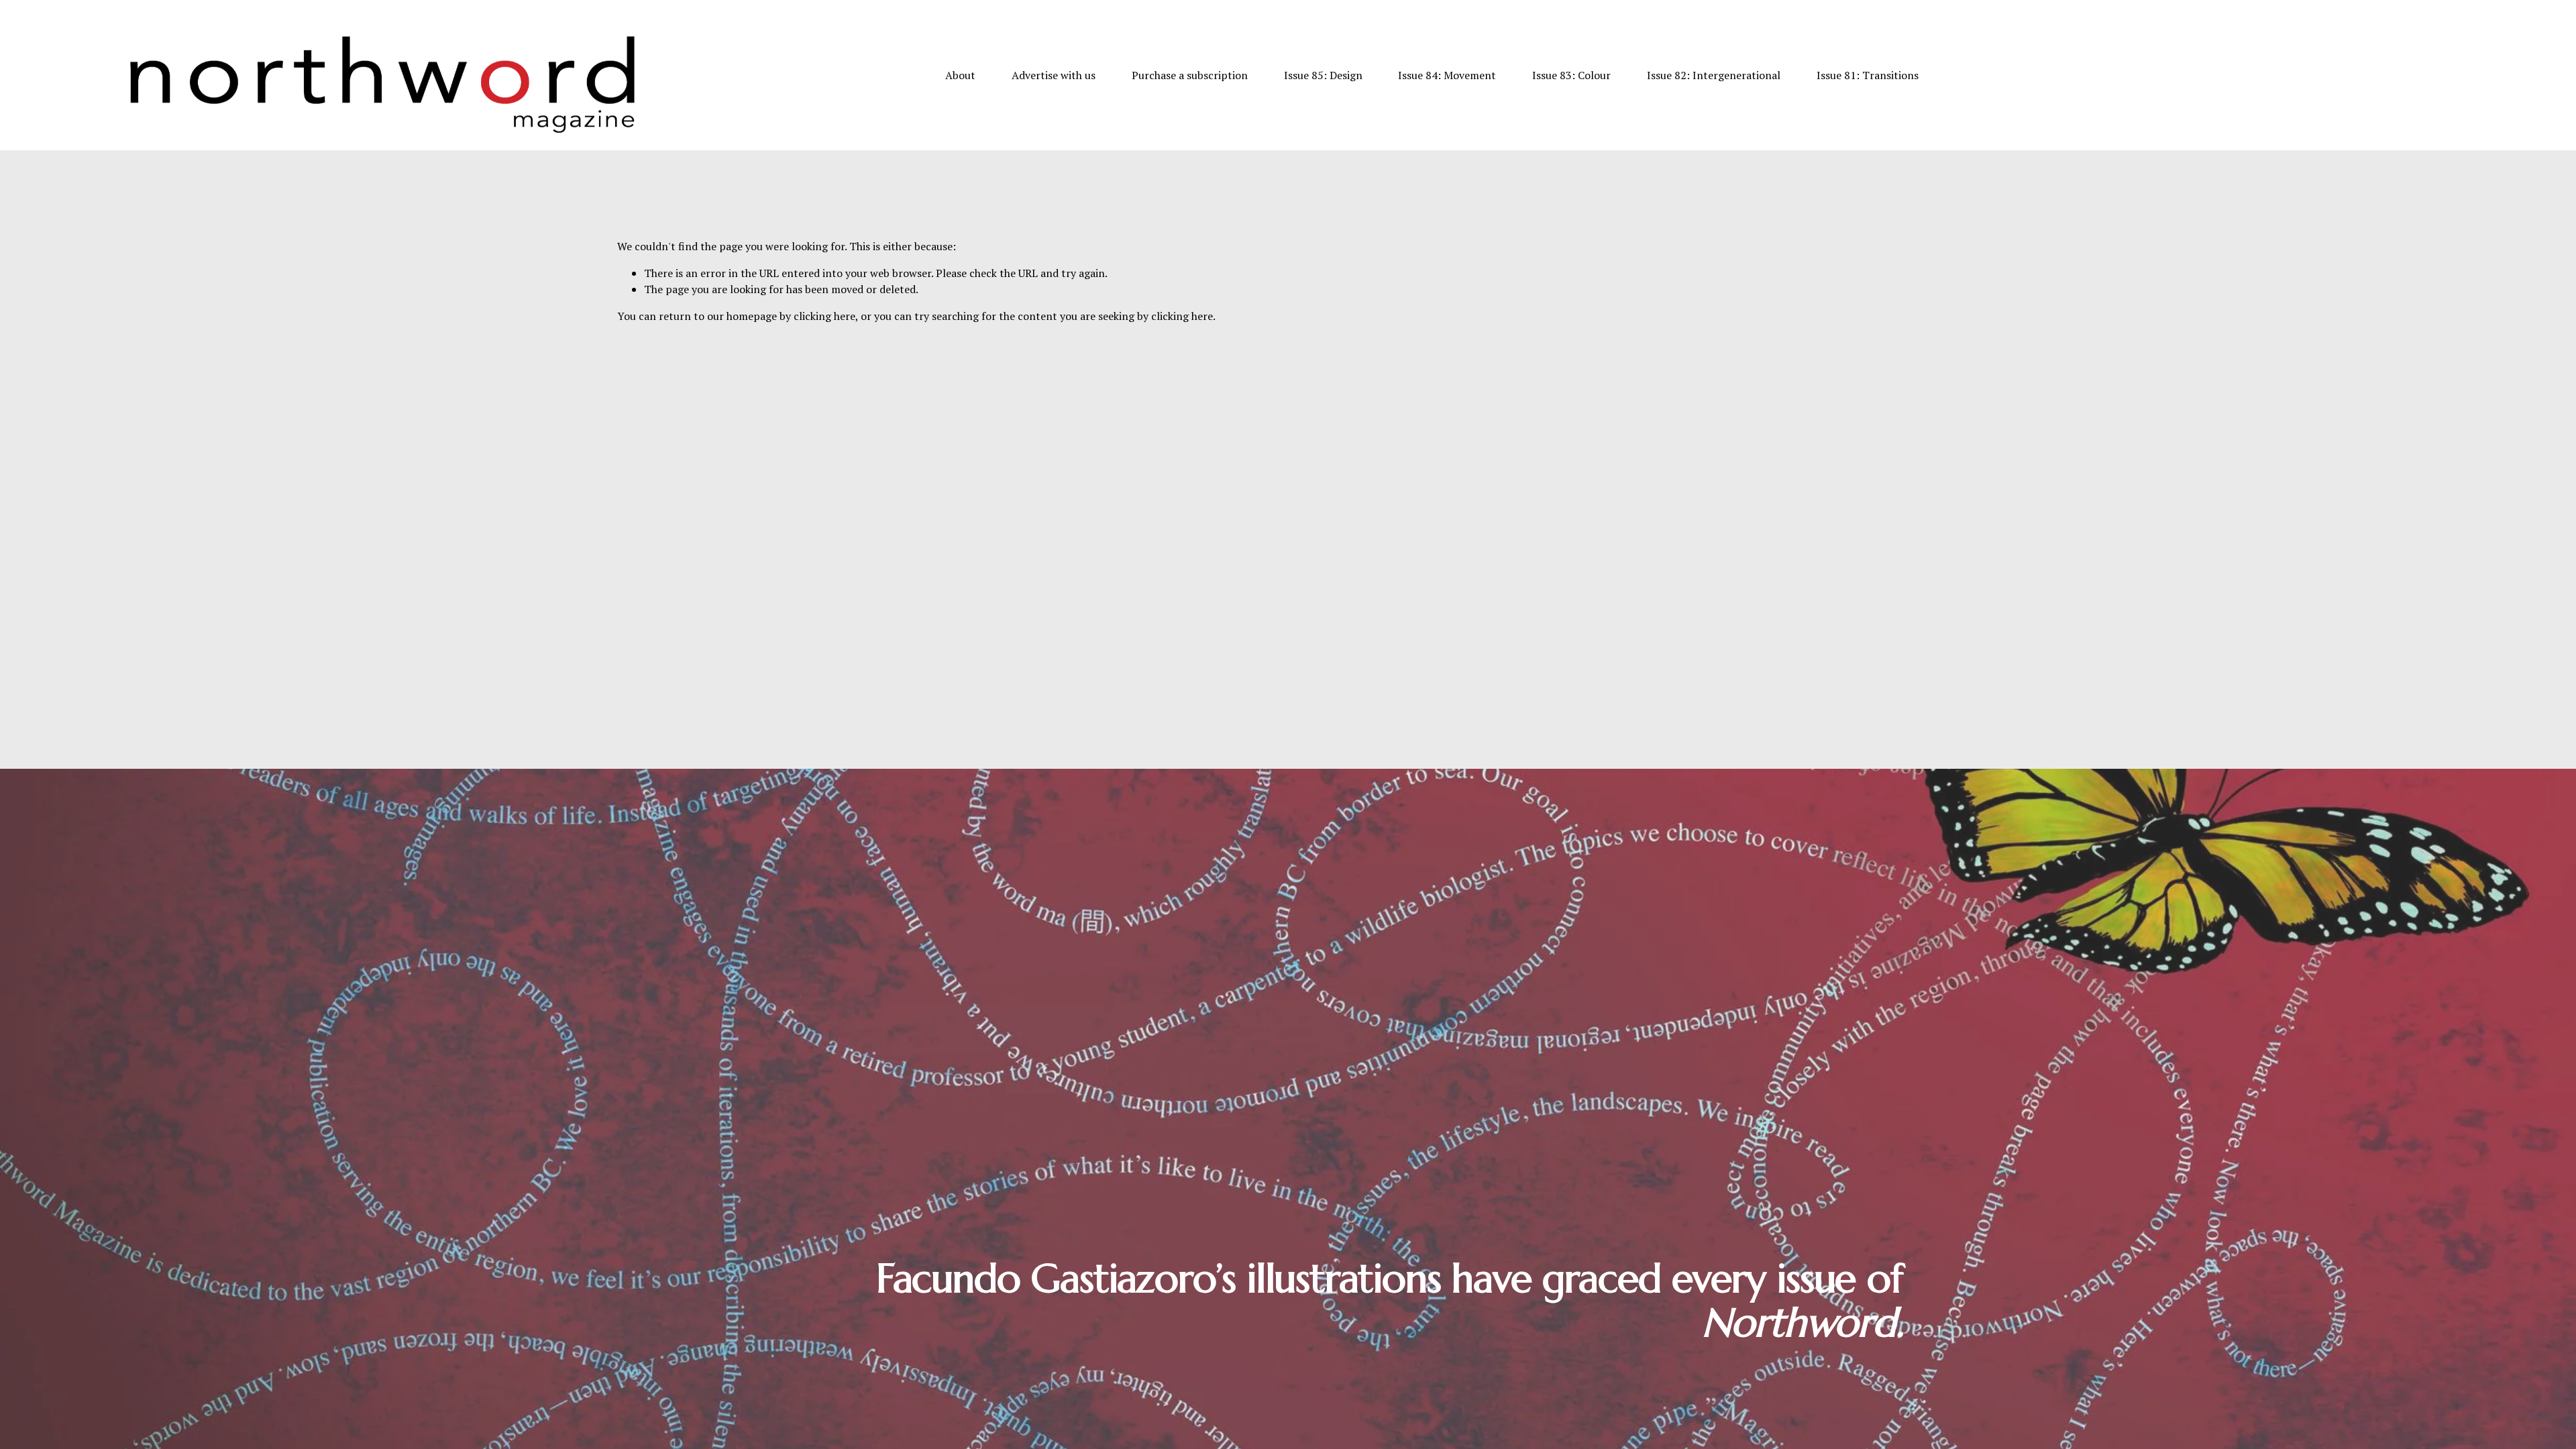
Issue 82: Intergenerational (1714, 75)
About (960, 75)
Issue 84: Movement (1447, 75)
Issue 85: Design (1323, 75)
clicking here (824, 316)
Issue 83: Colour (1571, 75)
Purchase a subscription (1190, 75)
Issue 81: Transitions (1868, 75)
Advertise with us (1054, 75)
